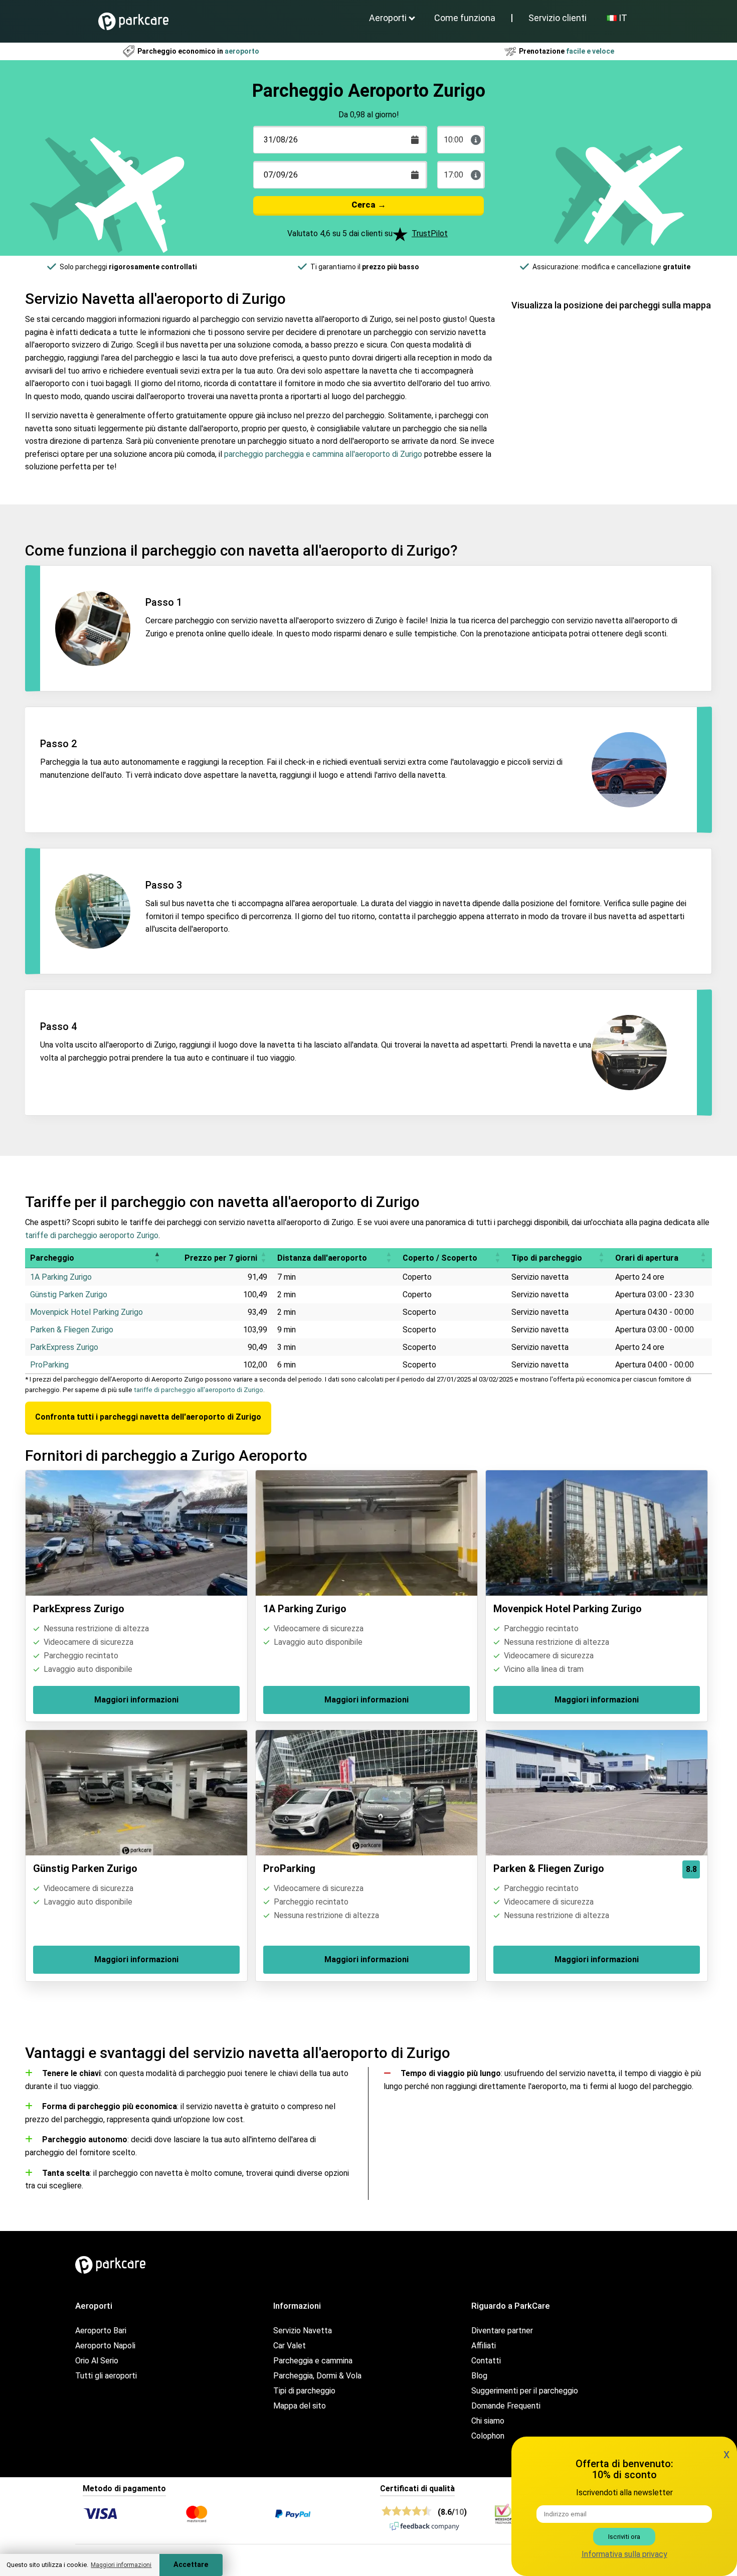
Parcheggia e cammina (313, 2361)
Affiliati (484, 2346)
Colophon (488, 2436)
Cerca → (369, 205)
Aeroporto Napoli (105, 2346)
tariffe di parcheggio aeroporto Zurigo (92, 1235)
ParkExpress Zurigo (64, 1347)
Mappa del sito (300, 2406)
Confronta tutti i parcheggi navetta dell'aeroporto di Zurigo (148, 1417)
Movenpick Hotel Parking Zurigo (86, 1312)
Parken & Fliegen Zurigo (72, 1330)
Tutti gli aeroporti (106, 2376)
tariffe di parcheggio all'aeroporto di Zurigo (199, 1390)
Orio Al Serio (97, 2361)
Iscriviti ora (624, 2537)
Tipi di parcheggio (304, 2391)
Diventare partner (502, 2331)
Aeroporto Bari (101, 2331)
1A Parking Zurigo (61, 1277)
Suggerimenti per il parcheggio (525, 2391)
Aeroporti (388, 18)
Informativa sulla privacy (624, 2554)
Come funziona (465, 18)
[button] (157, 1258)
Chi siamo (488, 2421)
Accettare (191, 2565)
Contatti (486, 2361)
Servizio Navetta (303, 2331)
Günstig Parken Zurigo (69, 1295)
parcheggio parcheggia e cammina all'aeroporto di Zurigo (323, 454)
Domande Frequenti (506, 2406)
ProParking (49, 1365)
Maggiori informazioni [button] (121, 2565)
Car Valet (290, 2346)
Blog (479, 2376)
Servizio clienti (558, 18)
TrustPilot (430, 233)
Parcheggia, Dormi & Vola (317, 2376)
